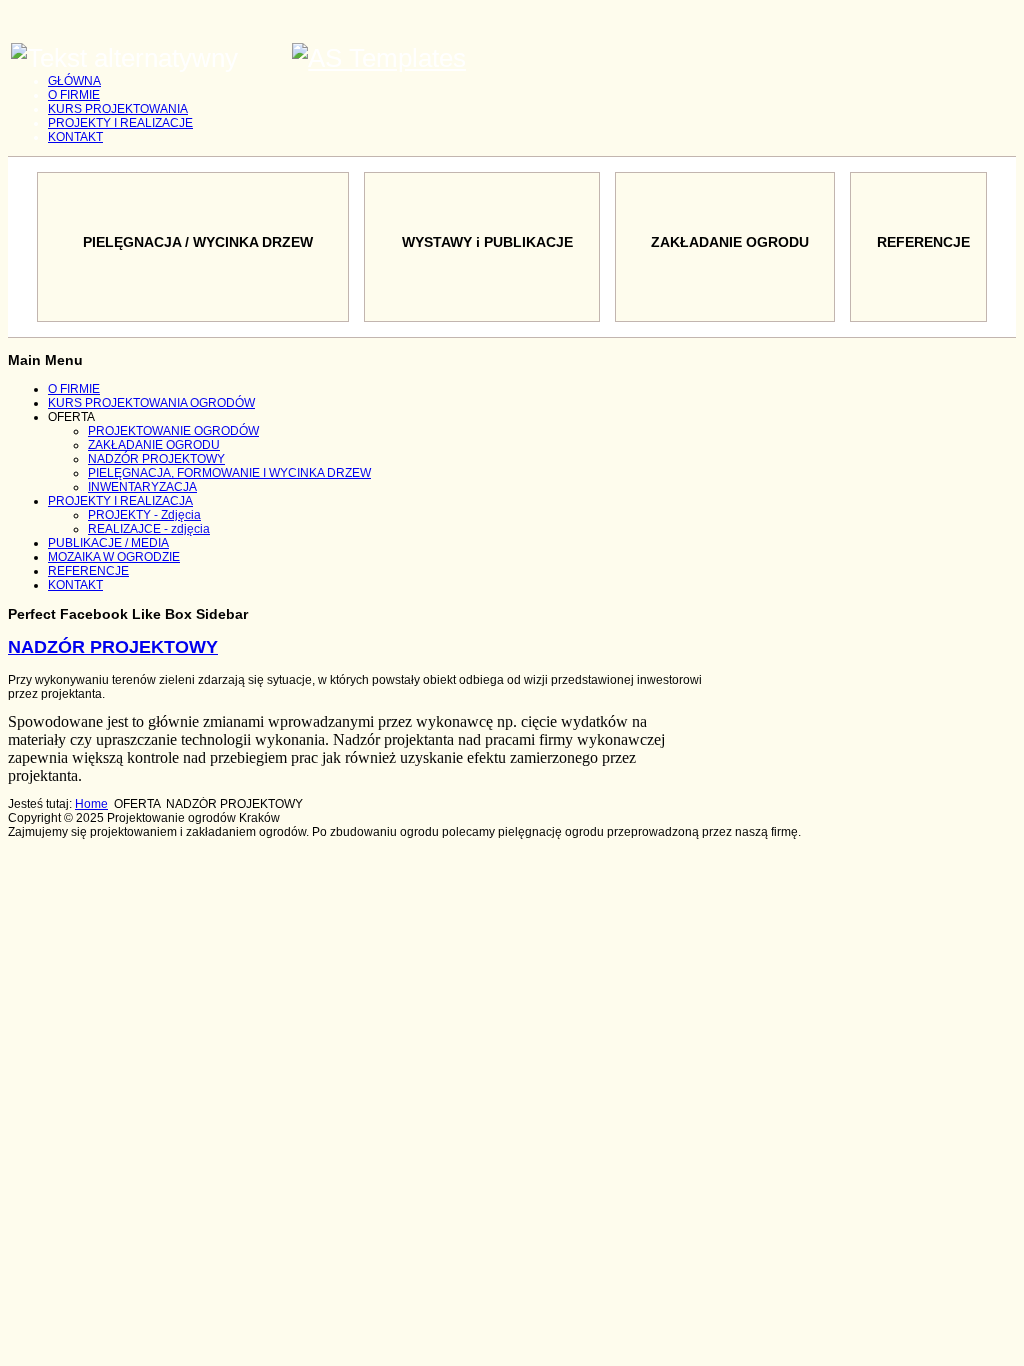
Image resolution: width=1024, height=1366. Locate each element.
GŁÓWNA (74, 81)
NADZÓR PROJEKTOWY (156, 459)
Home (91, 804)
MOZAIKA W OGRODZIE (114, 557)
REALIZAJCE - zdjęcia (149, 529)
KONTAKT (75, 137)
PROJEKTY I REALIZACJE (120, 123)
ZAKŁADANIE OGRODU (154, 445)
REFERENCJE (88, 571)
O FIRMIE (74, 95)
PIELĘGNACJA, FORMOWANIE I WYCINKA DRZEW (229, 473)
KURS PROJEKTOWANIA (118, 109)
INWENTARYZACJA (142, 487)
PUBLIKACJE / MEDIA (108, 543)
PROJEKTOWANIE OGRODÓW (173, 431)
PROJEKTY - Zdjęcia (144, 515)
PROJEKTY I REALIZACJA (120, 501)
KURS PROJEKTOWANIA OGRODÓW (151, 403)
